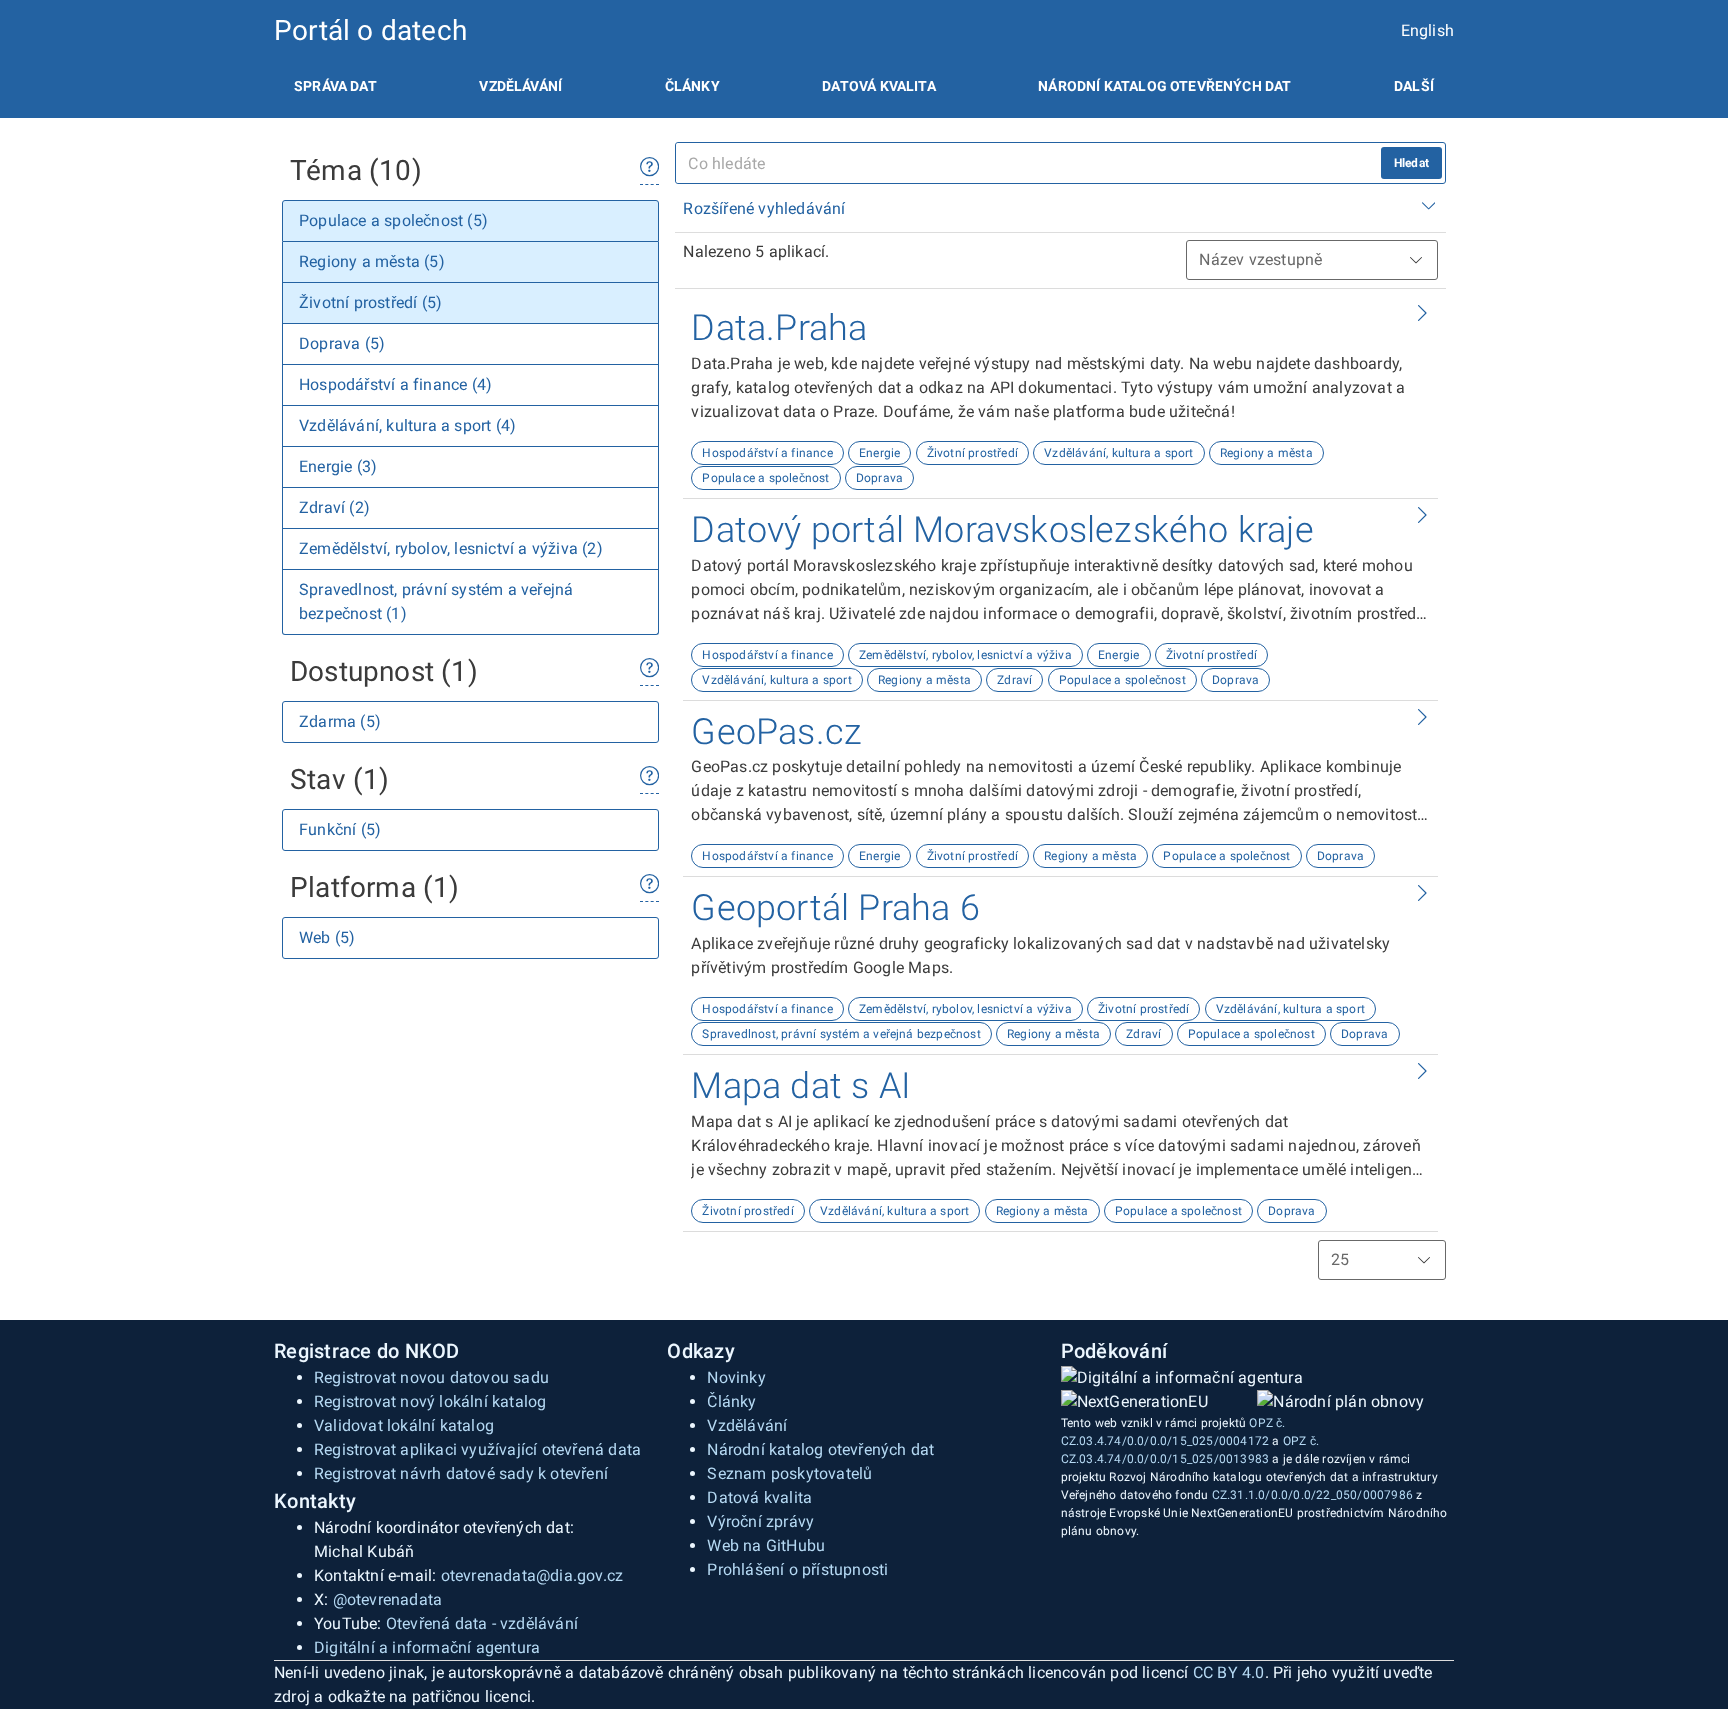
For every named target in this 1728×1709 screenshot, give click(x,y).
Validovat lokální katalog (404, 1425)
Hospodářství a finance (767, 453)
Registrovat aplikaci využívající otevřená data (477, 1449)
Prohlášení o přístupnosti (797, 1569)
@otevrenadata (388, 1599)
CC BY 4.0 (1229, 1672)
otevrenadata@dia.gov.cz (532, 1575)
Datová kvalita (878, 86)
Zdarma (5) (340, 721)
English (1427, 30)
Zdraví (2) (334, 507)
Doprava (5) (342, 343)
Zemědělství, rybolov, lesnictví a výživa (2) (451, 548)
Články (692, 86)
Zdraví (1014, 680)
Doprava (879, 478)
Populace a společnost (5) (393, 220)
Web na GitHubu (766, 1545)
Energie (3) (338, 466)
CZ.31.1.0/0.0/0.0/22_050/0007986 (1312, 1495)
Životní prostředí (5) (370, 302)
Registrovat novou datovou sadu (431, 1377)
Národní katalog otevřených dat (820, 1449)
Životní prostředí (972, 453)
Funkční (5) (340, 829)
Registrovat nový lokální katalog (430, 1401)
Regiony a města (1266, 453)
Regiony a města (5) (372, 261)
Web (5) (327, 937)
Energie (879, 453)
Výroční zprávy (760, 1521)
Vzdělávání (520, 86)
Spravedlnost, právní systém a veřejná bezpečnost (841, 1034)
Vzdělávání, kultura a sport (1118, 453)
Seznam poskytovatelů (789, 1473)
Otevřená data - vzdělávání (482, 1623)
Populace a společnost (765, 478)
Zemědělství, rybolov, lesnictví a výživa (965, 655)
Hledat (1411, 163)
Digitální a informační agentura (427, 1647)
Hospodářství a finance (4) (395, 384)
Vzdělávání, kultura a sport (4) (407, 425)
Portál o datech (370, 30)
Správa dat (335, 86)
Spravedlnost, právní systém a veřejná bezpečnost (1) (436, 601)
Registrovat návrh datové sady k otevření (461, 1473)
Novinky (736, 1377)
